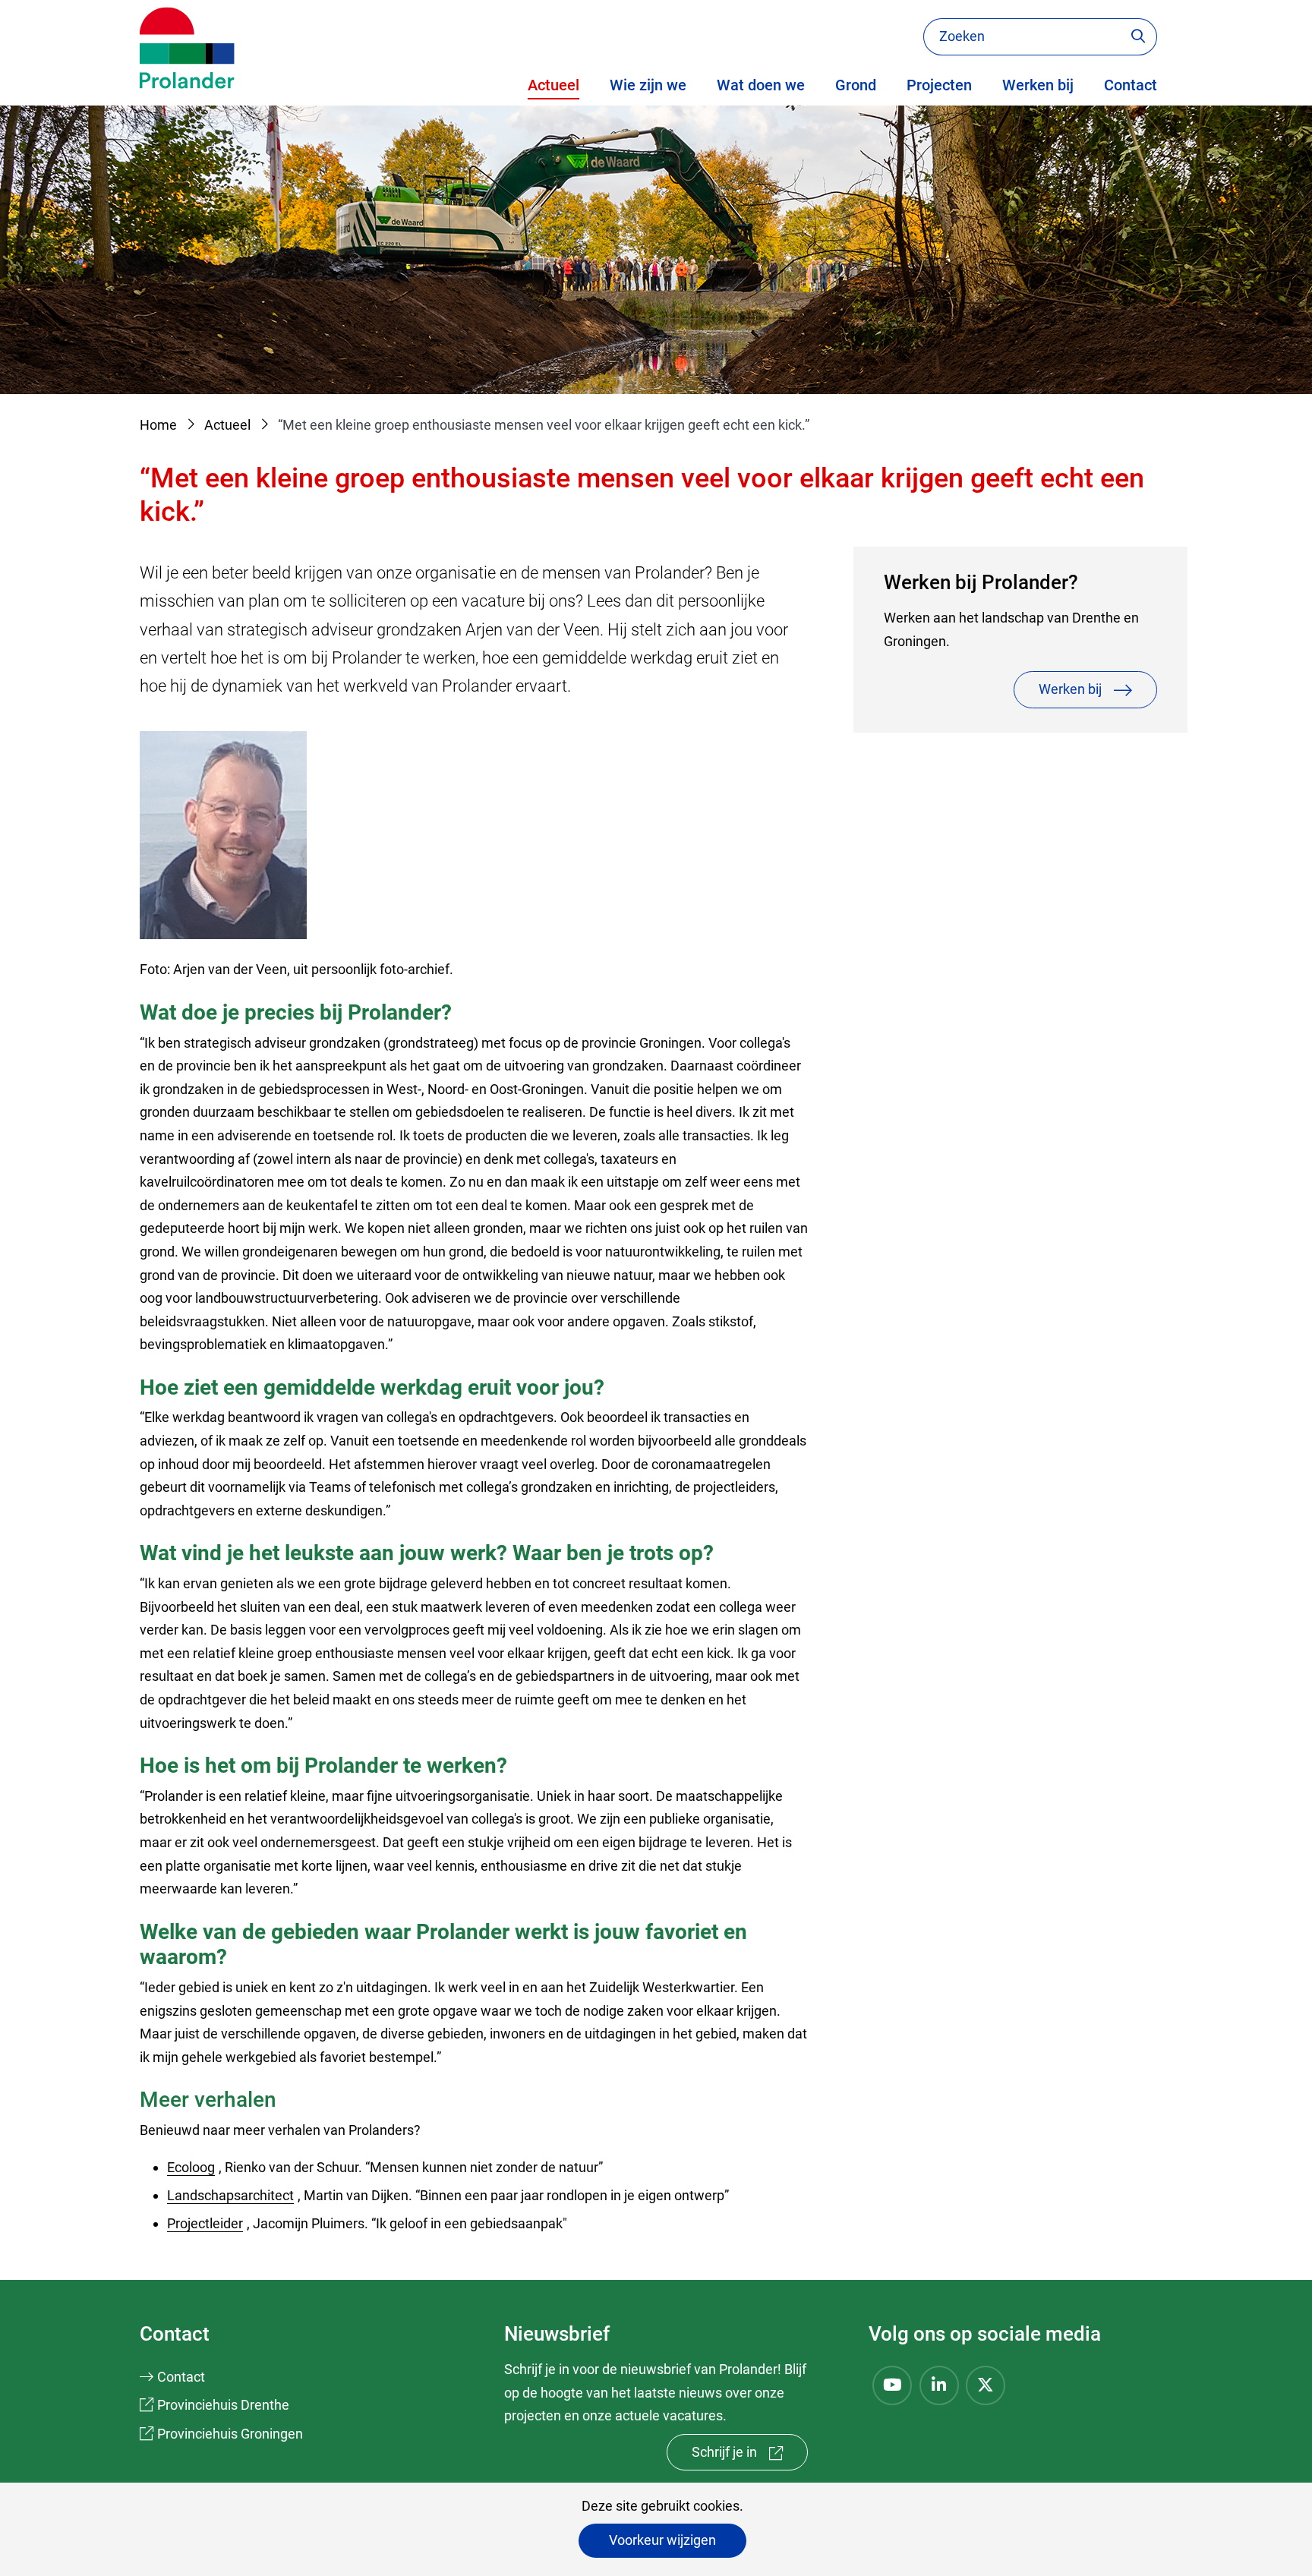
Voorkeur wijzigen (662, 2540)
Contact (1131, 85)
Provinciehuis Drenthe (223, 2405)
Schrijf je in (750, 2457)
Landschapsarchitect (232, 2195)
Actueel (553, 85)
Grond (856, 85)
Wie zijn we (648, 85)
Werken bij (1038, 85)
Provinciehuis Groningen (230, 2434)
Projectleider (207, 2223)
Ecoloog (193, 2167)
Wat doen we (761, 85)
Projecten (939, 85)
